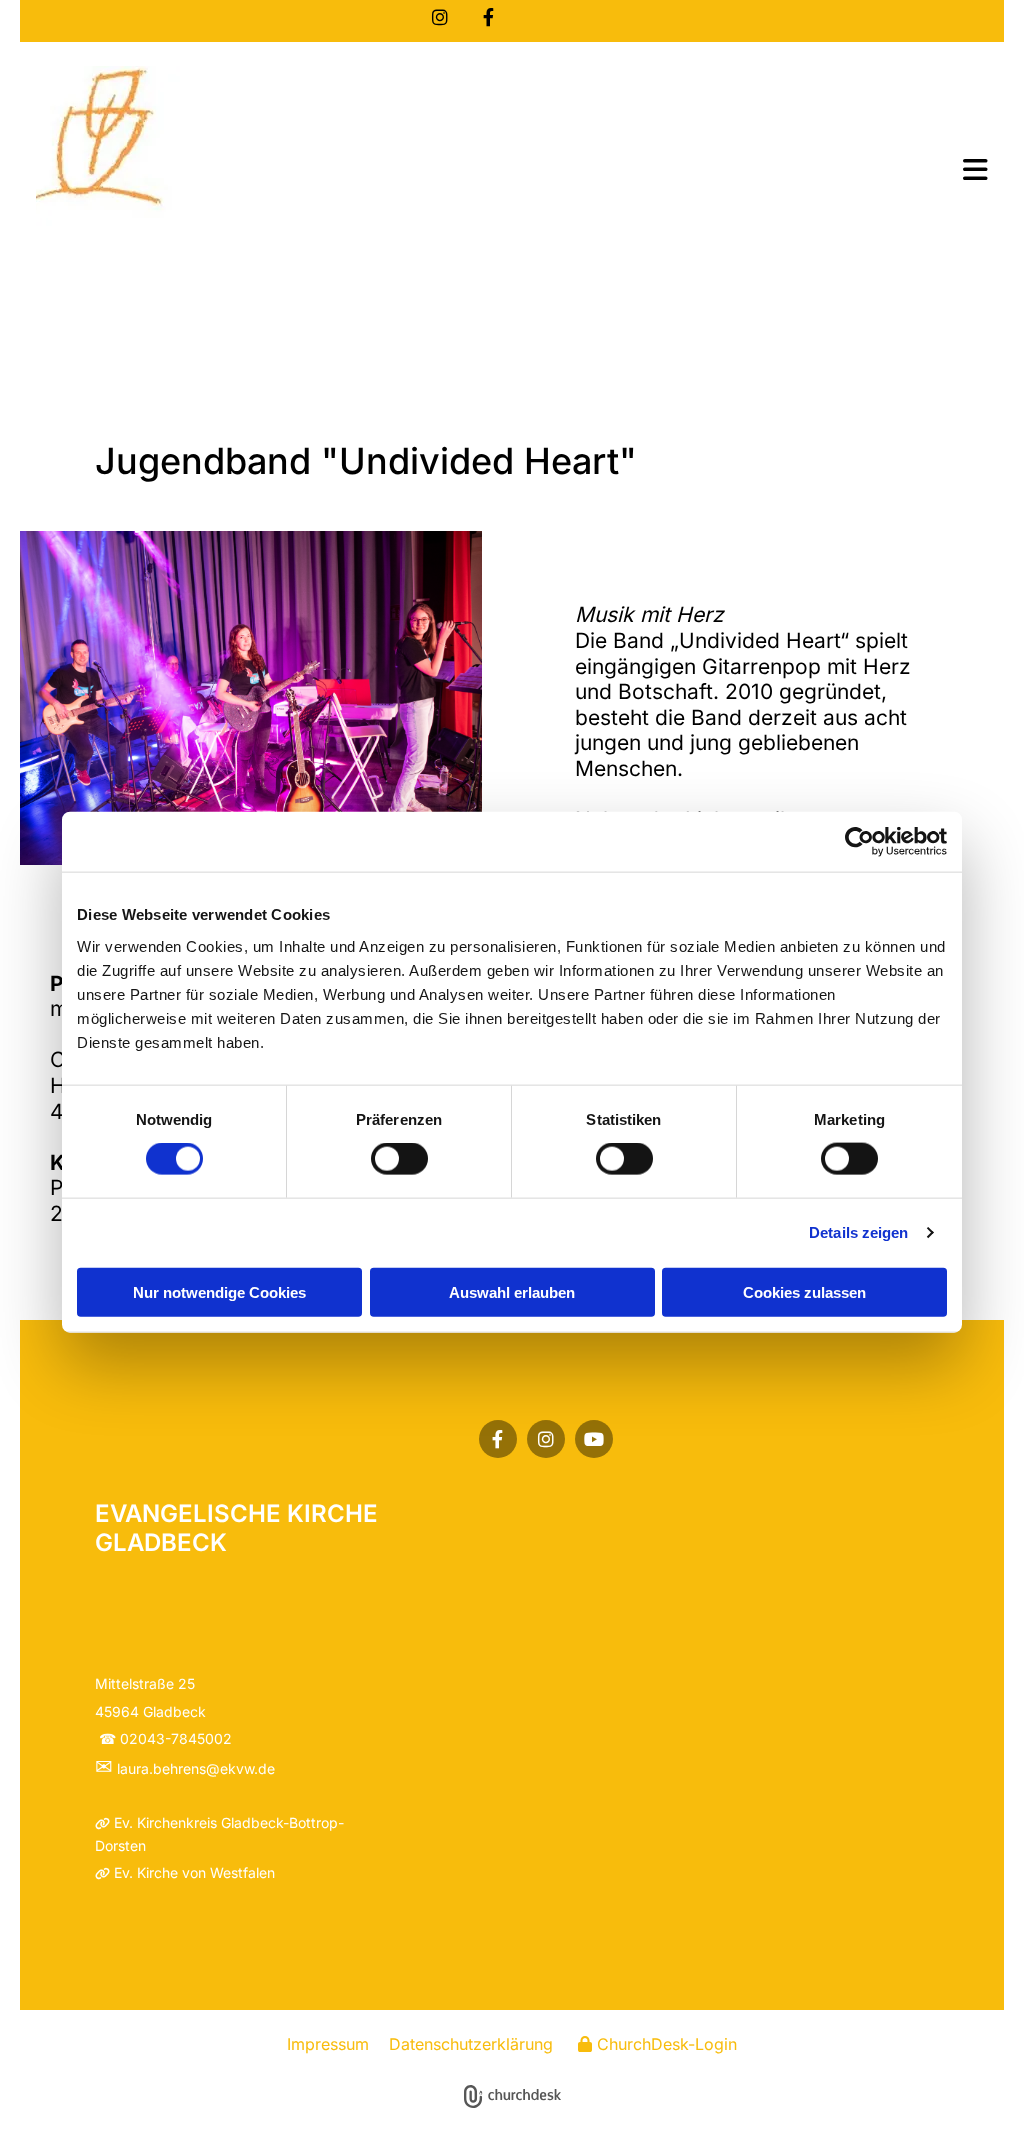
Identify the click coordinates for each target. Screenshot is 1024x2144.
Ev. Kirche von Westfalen (194, 1872)
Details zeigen (858, 1232)
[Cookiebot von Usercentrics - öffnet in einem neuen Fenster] (859, 842)
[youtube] (594, 1439)
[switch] (399, 1159)
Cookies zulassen (804, 1291)
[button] (717, 172)
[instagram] (440, 17)
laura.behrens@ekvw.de (196, 1768)
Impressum (328, 2044)
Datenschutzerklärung (471, 2044)
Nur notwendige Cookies (219, 1291)
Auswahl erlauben (512, 1291)
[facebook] (488, 17)
